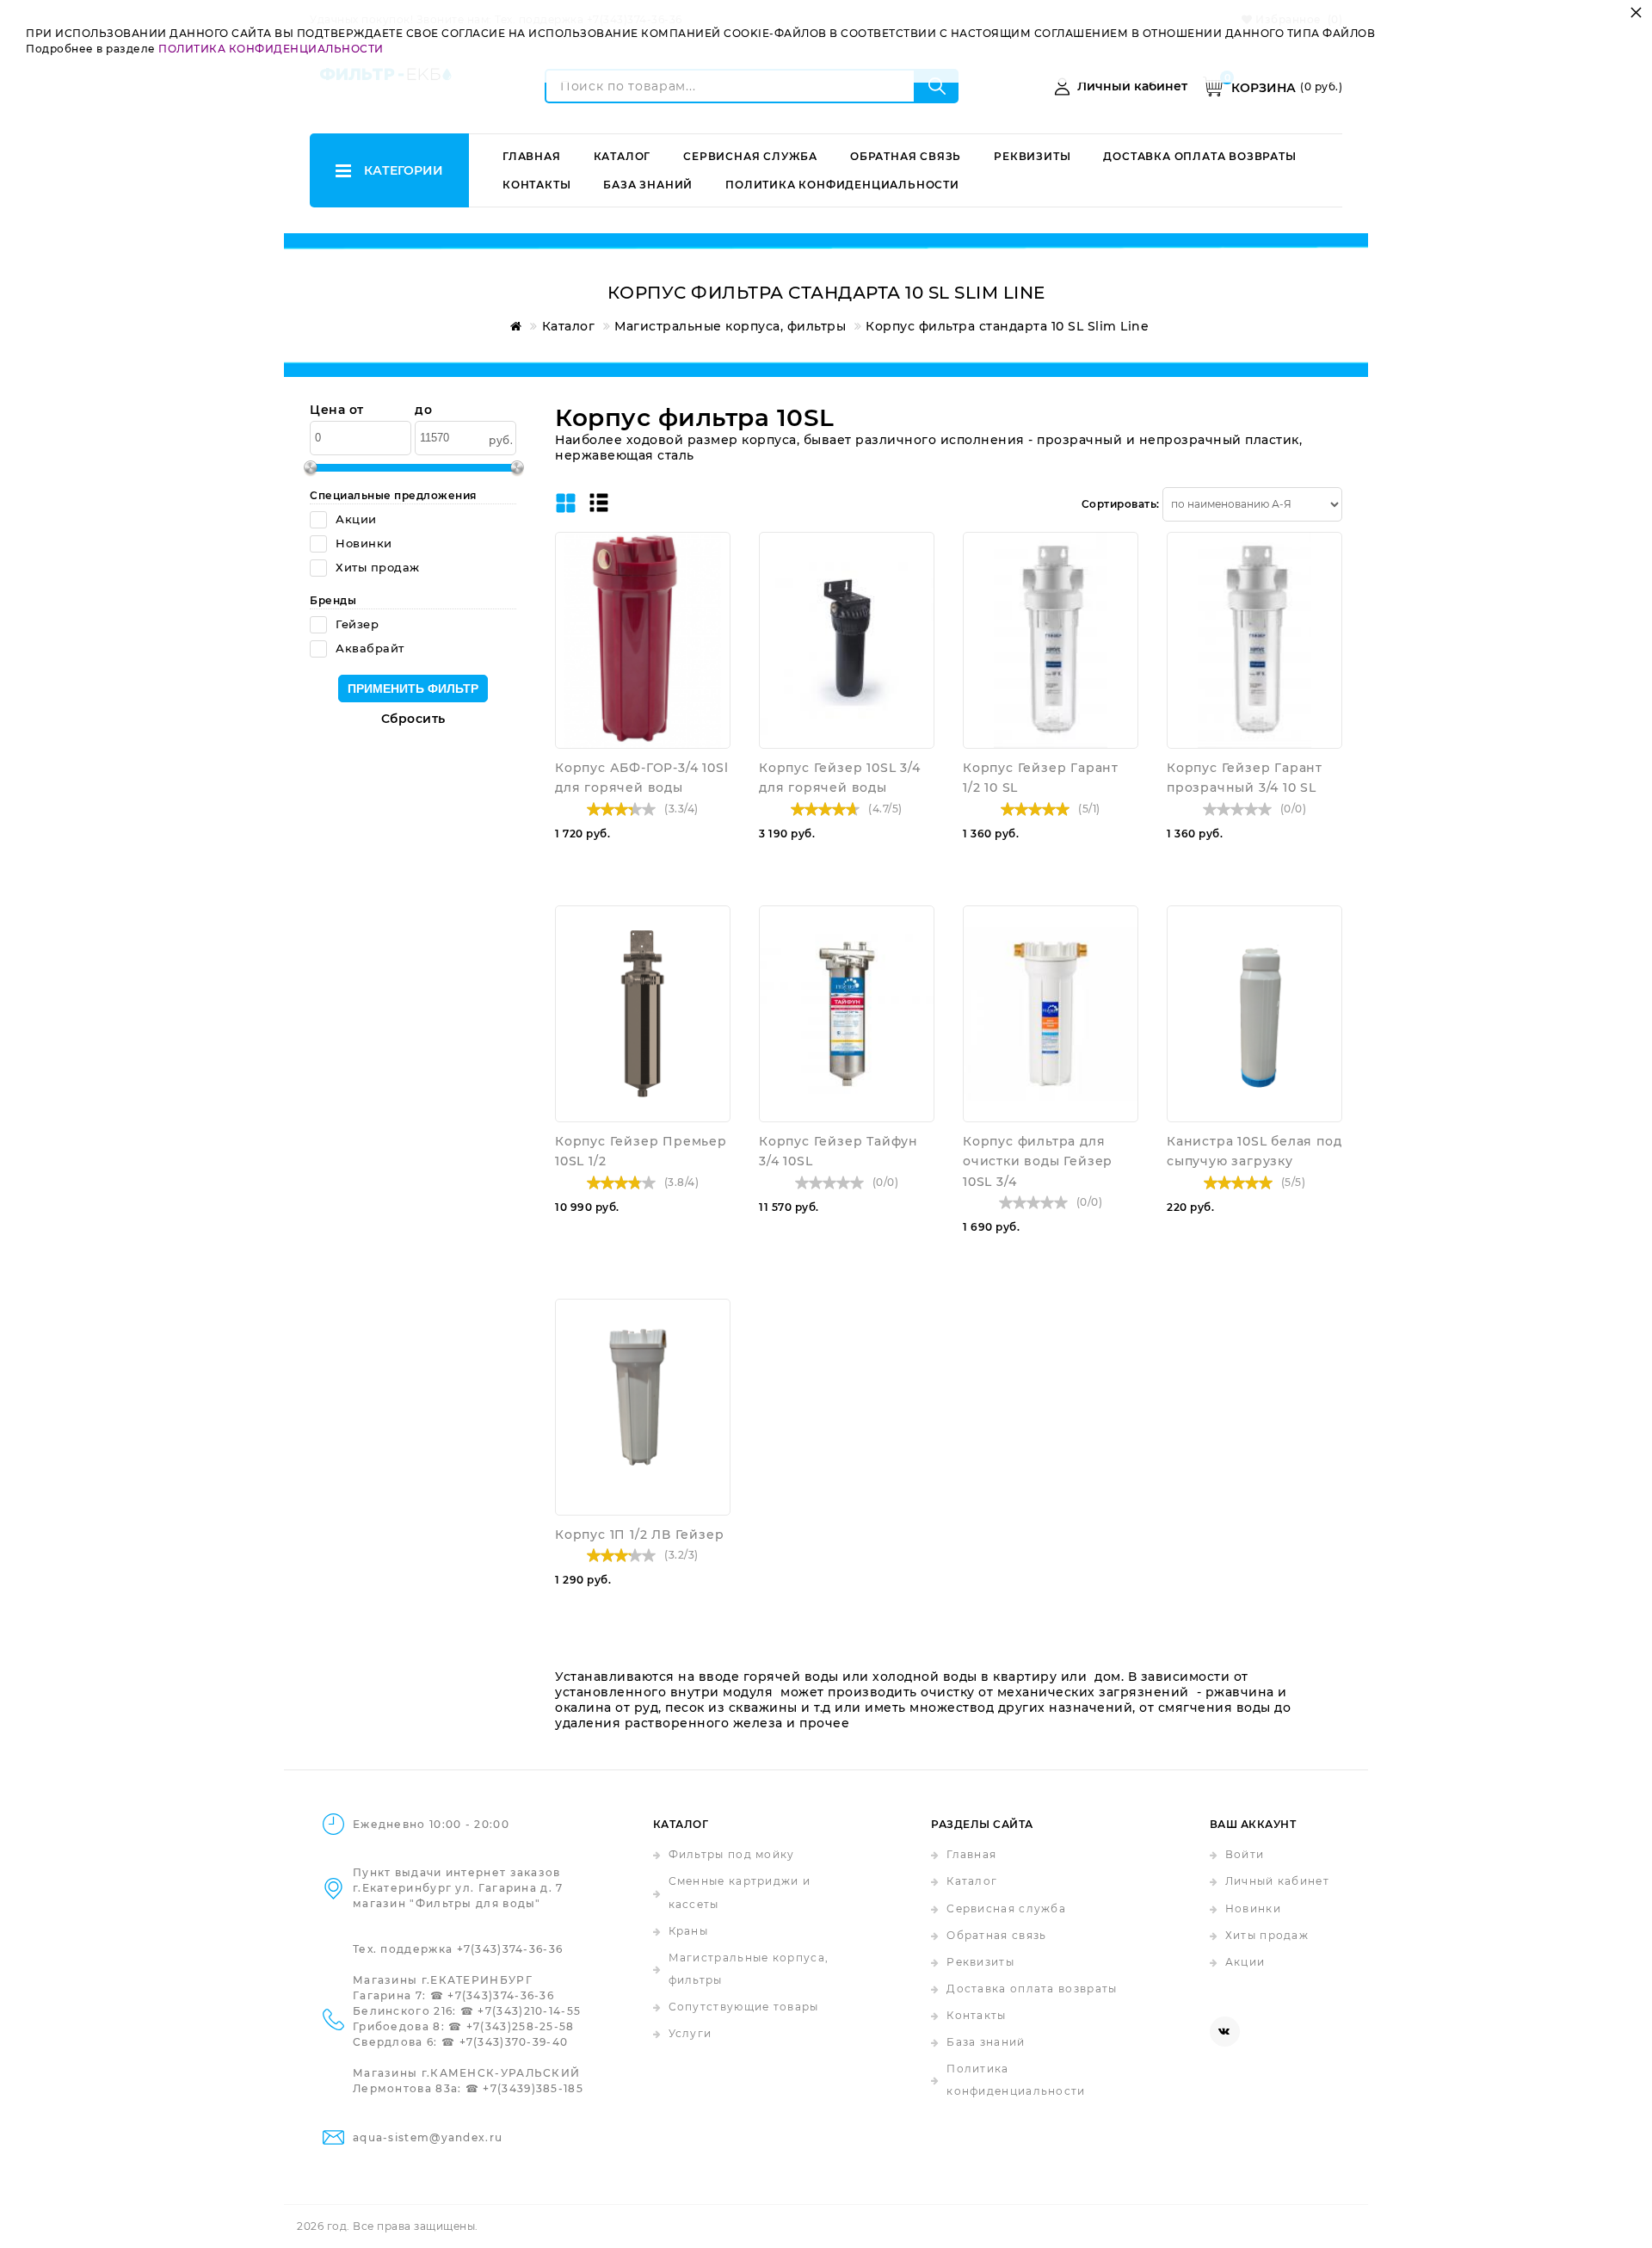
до (423, 410)
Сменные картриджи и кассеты (740, 1892)
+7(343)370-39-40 (514, 2042)
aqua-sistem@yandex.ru (428, 2137)
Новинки (1253, 1908)
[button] (713, 577)
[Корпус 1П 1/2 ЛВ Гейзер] (643, 1407)
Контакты (536, 185)
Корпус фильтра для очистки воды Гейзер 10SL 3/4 (1038, 1161)
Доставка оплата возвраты (1199, 156)
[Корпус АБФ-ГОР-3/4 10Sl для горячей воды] (643, 640)
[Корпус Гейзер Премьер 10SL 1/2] (643, 1014)
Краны (689, 1931)
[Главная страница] (513, 326)
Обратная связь (906, 156)
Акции (1245, 1962)
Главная (532, 156)
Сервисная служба (750, 156)
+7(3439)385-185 (533, 2088)
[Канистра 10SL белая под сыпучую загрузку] (1254, 1014)
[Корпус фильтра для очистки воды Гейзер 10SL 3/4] (1051, 1014)
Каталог (623, 156)
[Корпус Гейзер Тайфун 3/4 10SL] (847, 1014)
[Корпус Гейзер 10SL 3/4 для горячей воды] (847, 640)
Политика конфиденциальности (842, 185)
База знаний (648, 185)
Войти (1245, 1854)
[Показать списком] (599, 504)
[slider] (621, 809)
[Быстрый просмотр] (713, 549)
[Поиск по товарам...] (937, 86)
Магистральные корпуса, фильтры (749, 1969)
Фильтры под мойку (732, 1854)
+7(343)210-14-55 (529, 2011)
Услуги (690, 2033)
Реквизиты (1032, 156)
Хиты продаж (1267, 1935)
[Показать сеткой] (566, 504)
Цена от (337, 410)
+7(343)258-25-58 (521, 2026)
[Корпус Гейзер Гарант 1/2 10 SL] (1051, 640)
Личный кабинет (1277, 1881)
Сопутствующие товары (744, 2007)
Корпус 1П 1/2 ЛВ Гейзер (639, 1535)
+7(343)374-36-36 (510, 1949)
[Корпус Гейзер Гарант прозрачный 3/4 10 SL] (1254, 640)
